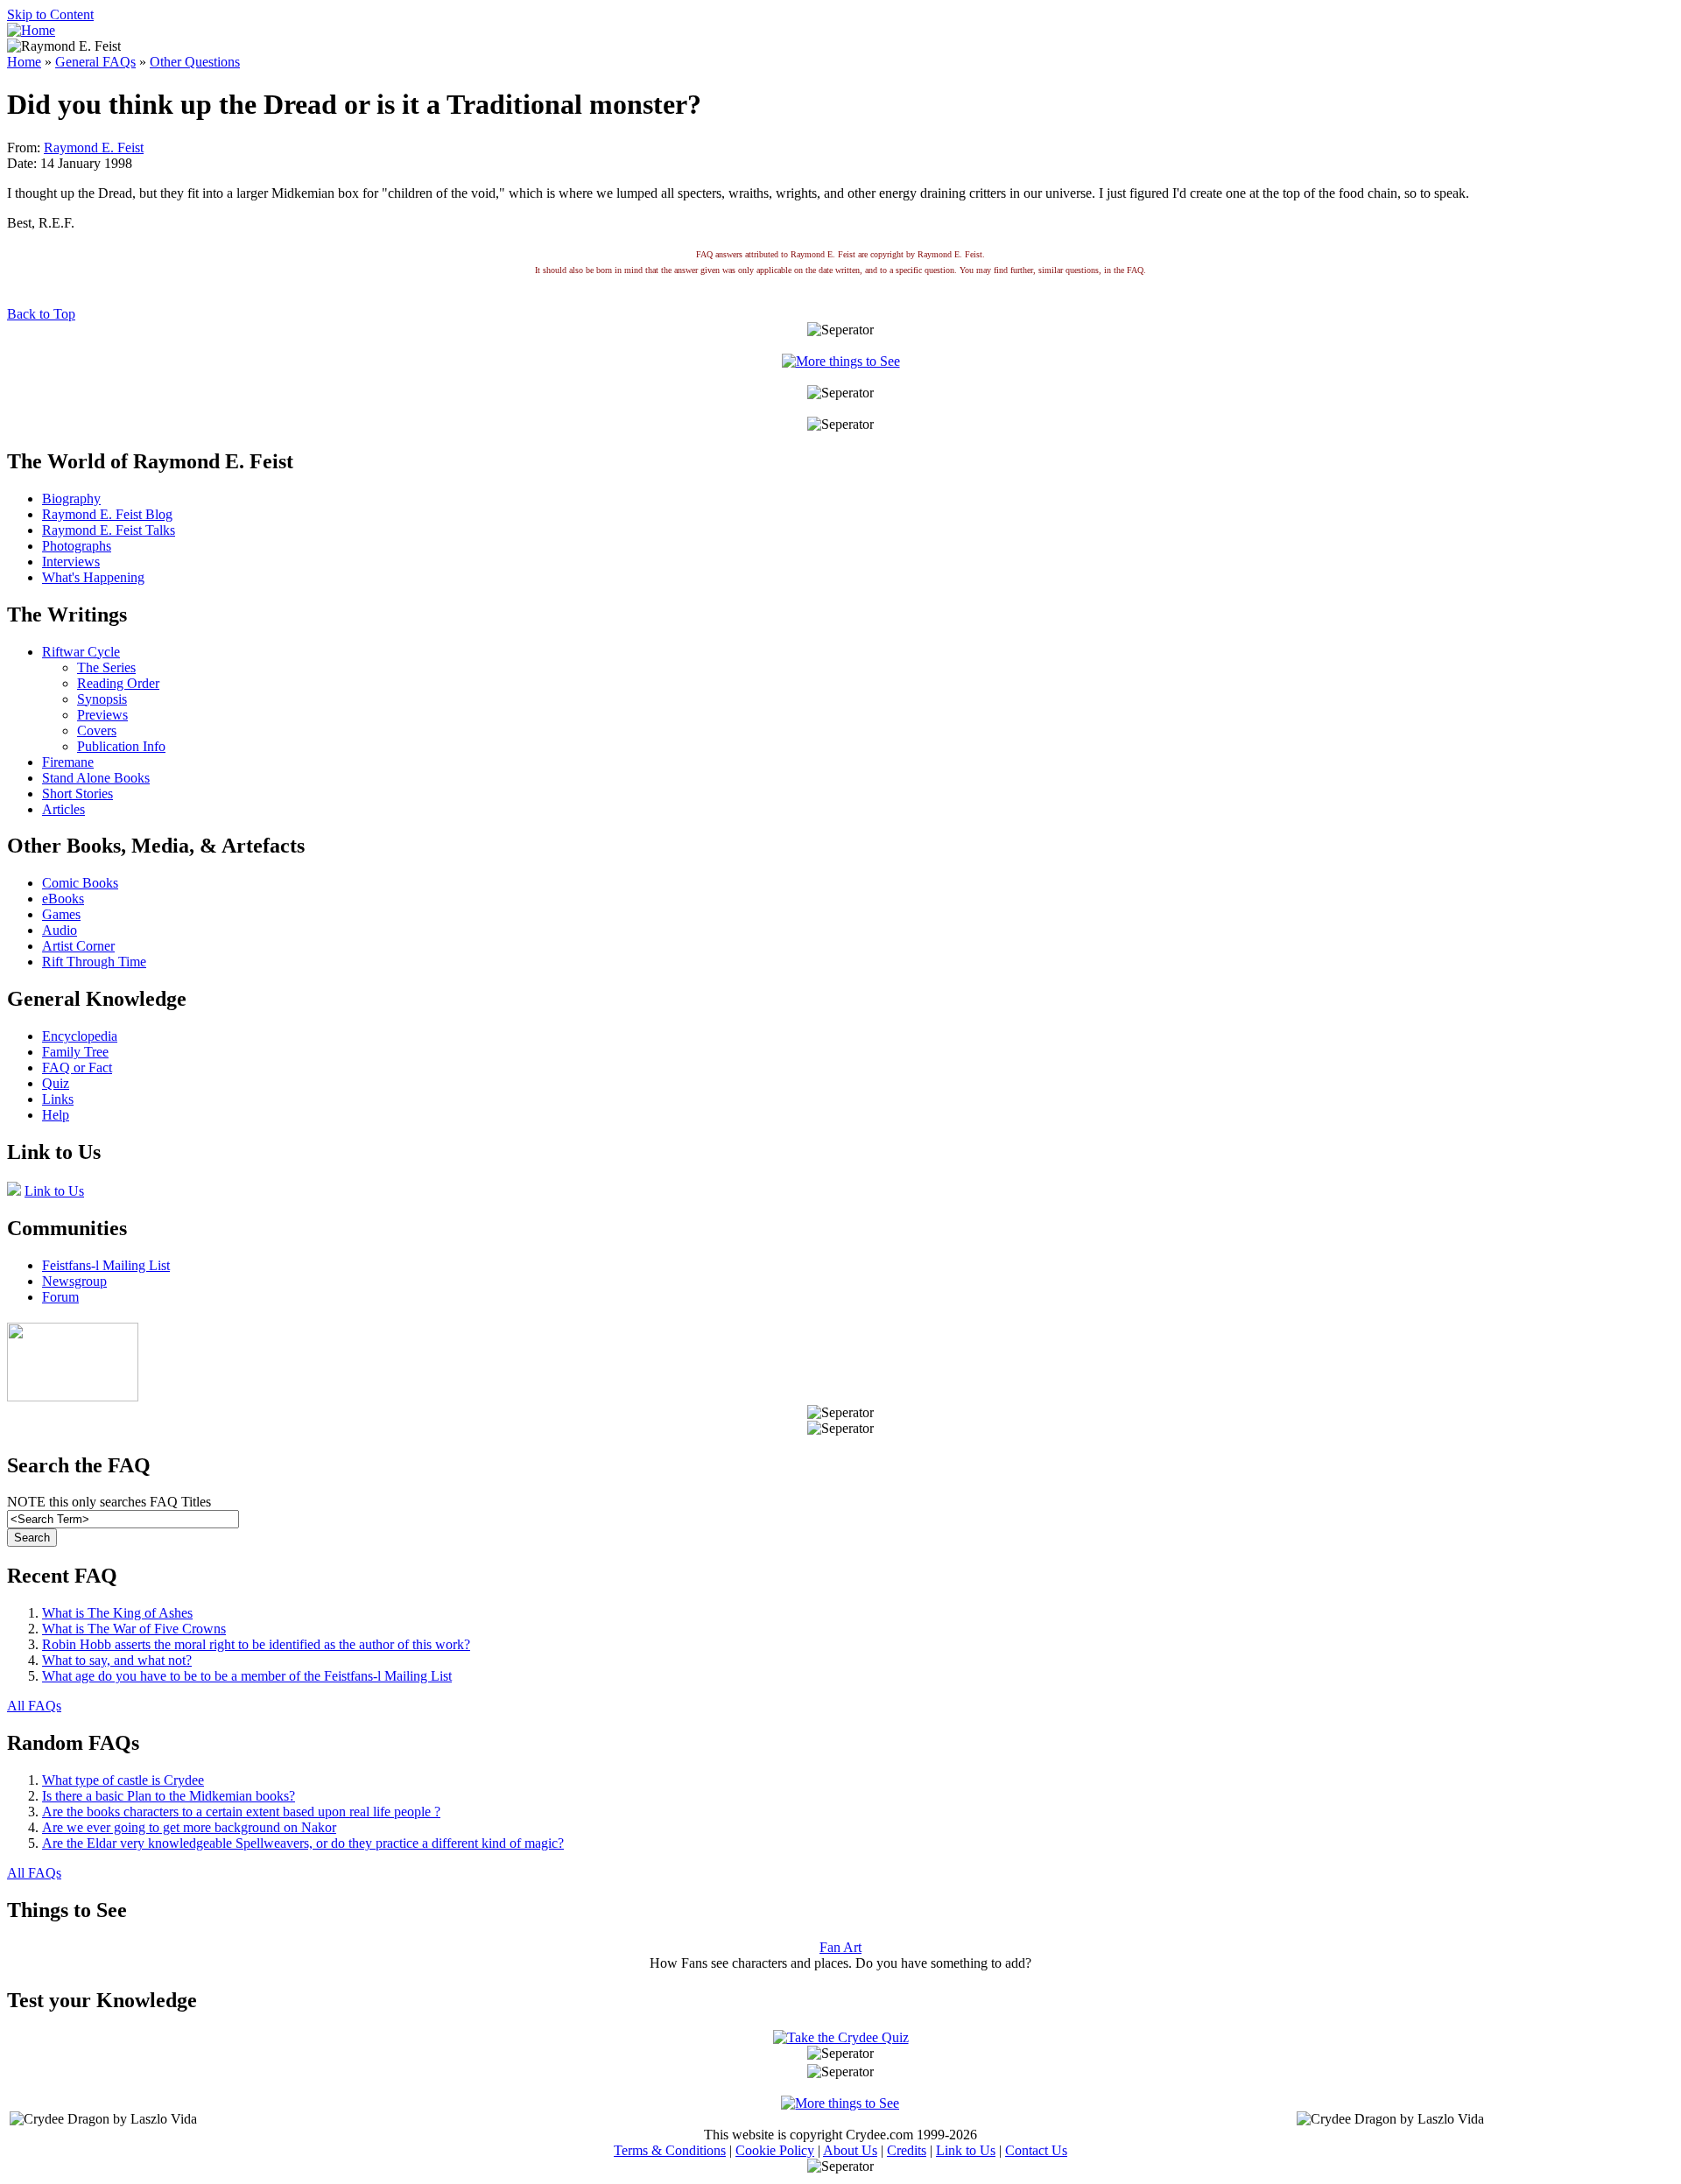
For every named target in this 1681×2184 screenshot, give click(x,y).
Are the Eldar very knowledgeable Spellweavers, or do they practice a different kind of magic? (303, 1843)
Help (56, 1115)
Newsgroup (74, 1281)
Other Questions (195, 62)
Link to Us (54, 1191)
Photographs (77, 546)
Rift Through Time (94, 962)
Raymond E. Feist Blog (107, 514)
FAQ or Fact (77, 1067)
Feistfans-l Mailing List (106, 1265)
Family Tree (75, 1052)
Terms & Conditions (670, 2150)
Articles (63, 809)
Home (24, 62)
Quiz (56, 1083)
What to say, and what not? (117, 1660)
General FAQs (95, 62)
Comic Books (80, 883)
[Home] (31, 30)
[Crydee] (73, 1397)
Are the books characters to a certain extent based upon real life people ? (241, 1812)
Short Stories (77, 794)
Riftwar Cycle (81, 652)
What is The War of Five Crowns (134, 1629)
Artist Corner (78, 946)
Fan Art (840, 1947)
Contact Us (1036, 2150)
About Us (850, 2150)
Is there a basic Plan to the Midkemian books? (169, 1796)
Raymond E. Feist (94, 147)
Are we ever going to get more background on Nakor (189, 1827)
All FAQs (34, 1706)
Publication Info (121, 746)
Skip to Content (50, 14)
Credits (907, 2150)
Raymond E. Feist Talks (109, 530)
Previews (102, 715)
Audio (60, 930)
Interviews (71, 562)
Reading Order (118, 683)
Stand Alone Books (96, 778)
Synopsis (102, 699)
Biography (71, 499)
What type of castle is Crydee (123, 1780)
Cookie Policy (775, 2150)
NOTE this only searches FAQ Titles (109, 1502)
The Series (106, 667)
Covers (97, 730)
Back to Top (41, 314)
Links (58, 1099)
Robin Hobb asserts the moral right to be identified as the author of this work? (256, 1644)
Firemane (68, 762)
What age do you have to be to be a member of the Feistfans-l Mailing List (247, 1676)
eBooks (63, 899)
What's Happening (93, 577)
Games (61, 914)
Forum (60, 1297)
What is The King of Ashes (117, 1613)
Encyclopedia (80, 1036)
